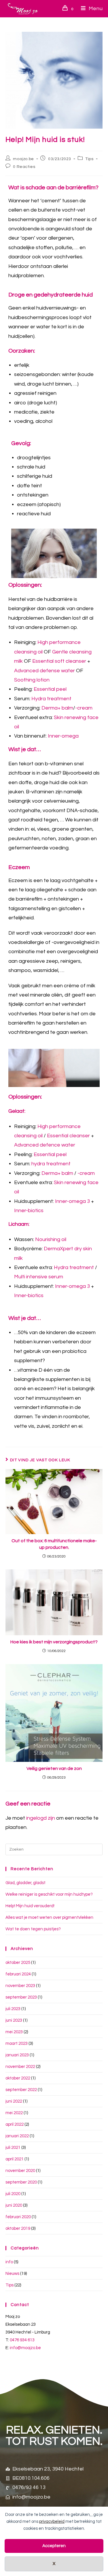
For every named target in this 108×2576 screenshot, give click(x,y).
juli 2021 (13, 2148)
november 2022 (20, 2067)
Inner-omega (63, 736)
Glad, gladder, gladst (25, 1883)
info (9, 2262)
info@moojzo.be (25, 2348)
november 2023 (20, 1986)
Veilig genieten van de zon (54, 1768)
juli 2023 (13, 2009)
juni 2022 (14, 2101)
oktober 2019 (18, 2228)
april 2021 (15, 2159)
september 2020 (21, 2182)
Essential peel (50, 689)
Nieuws (12, 2274)
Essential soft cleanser (59, 661)
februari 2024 (18, 1974)
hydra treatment (51, 1164)
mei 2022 (14, 2113)
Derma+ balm (57, 708)
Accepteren (54, 2546)
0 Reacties (24, 167)
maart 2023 (17, 2043)
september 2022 (21, 2090)
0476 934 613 (22, 2340)
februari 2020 (18, 2217)
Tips (89, 159)
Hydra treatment (51, 699)
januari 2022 (17, 2136)
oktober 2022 (18, 2078)
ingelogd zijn (41, 1818)
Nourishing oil (51, 1239)
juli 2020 (13, 2194)
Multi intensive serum (39, 1277)
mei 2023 (14, 2032)
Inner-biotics (29, 1211)
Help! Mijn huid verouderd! (30, 1906)
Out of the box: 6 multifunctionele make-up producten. (54, 1544)
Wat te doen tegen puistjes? (33, 1929)
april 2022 (15, 2124)
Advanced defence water (45, 1145)
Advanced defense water (44, 671)
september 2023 (21, 1997)
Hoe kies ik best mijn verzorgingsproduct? (54, 1642)
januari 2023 (17, 2055)
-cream (84, 708)
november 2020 (20, 2171)
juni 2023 (14, 2020)
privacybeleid (52, 2522)
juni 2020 (14, 2205)
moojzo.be (23, 159)
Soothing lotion (32, 680)
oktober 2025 (18, 1963)
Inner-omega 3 (72, 1201)
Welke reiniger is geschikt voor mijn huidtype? (49, 1894)
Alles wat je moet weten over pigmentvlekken (49, 1917)
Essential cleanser (68, 1136)
